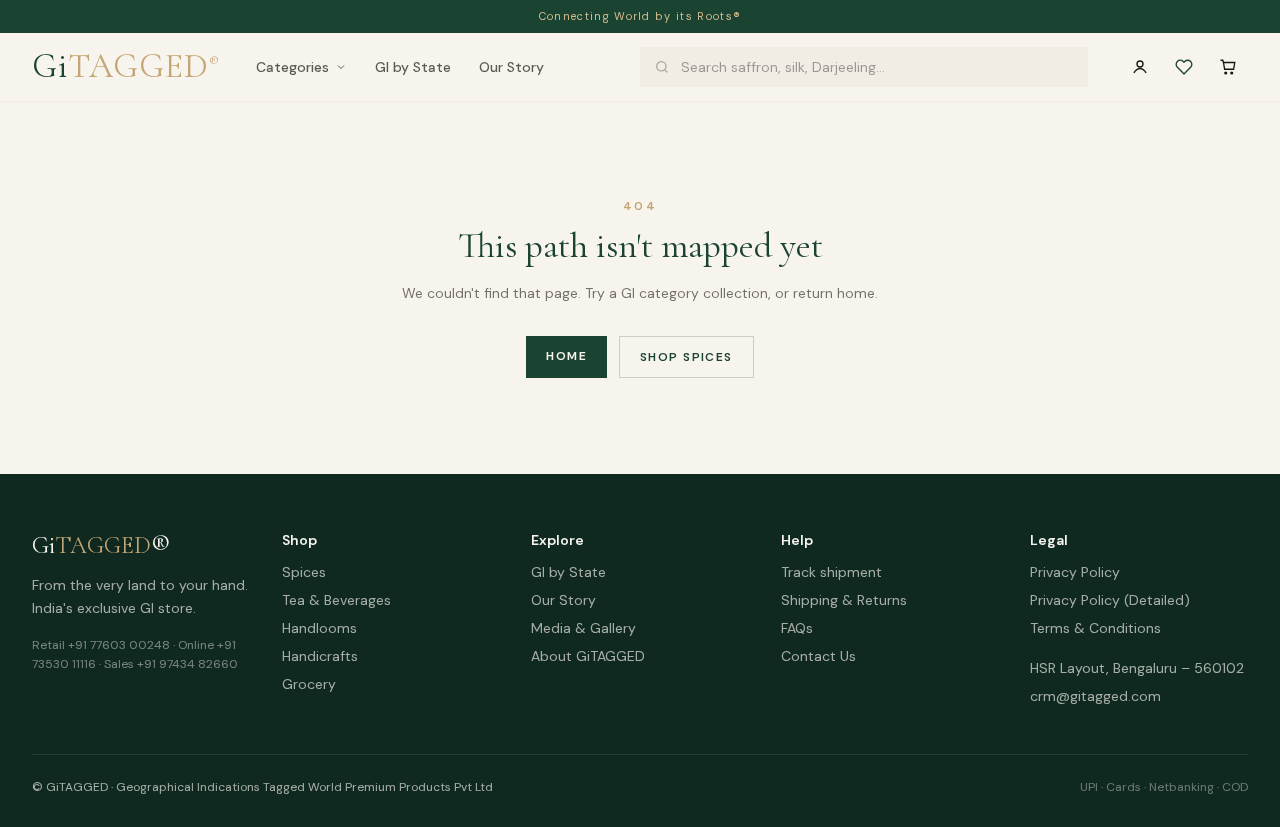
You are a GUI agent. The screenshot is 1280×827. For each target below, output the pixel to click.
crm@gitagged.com (1095, 696)
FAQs (797, 628)
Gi (126, 66)
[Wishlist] (1184, 67)
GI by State (413, 67)
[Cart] (1228, 67)
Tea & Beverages (336, 600)
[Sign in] (1140, 67)
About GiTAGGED (588, 656)
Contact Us (818, 656)
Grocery (309, 684)
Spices (304, 572)
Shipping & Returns (844, 600)
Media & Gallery (583, 628)
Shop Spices (686, 357)
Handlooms (319, 628)
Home (566, 356)
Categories (292, 67)
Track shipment (831, 572)
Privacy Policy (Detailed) (1110, 600)
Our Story (511, 67)
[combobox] (864, 67)
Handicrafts (320, 656)
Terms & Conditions (1095, 628)
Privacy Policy (1075, 572)
